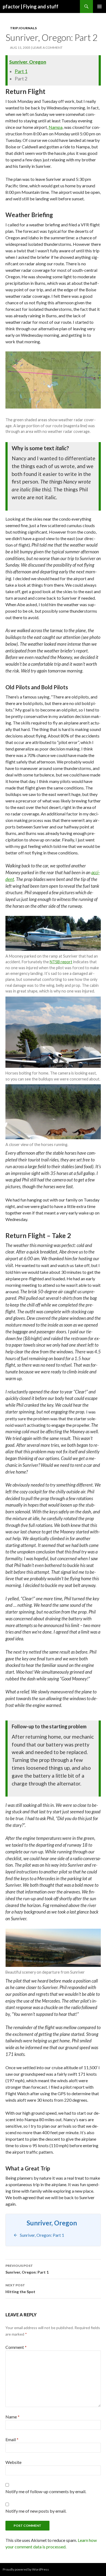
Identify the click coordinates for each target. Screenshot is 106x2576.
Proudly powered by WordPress (26, 2569)
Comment (16, 2347)
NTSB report (61, 962)
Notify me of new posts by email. (36, 2511)
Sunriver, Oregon (28, 62)
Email (12, 2439)
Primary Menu (99, 6)
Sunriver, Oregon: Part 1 (27, 2269)
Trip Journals (23, 28)
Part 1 (21, 71)
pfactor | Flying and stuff (31, 6)
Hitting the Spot (20, 2288)
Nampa (56, 127)
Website (13, 2462)
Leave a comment (48, 48)
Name (13, 2417)
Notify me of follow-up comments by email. (46, 2491)
